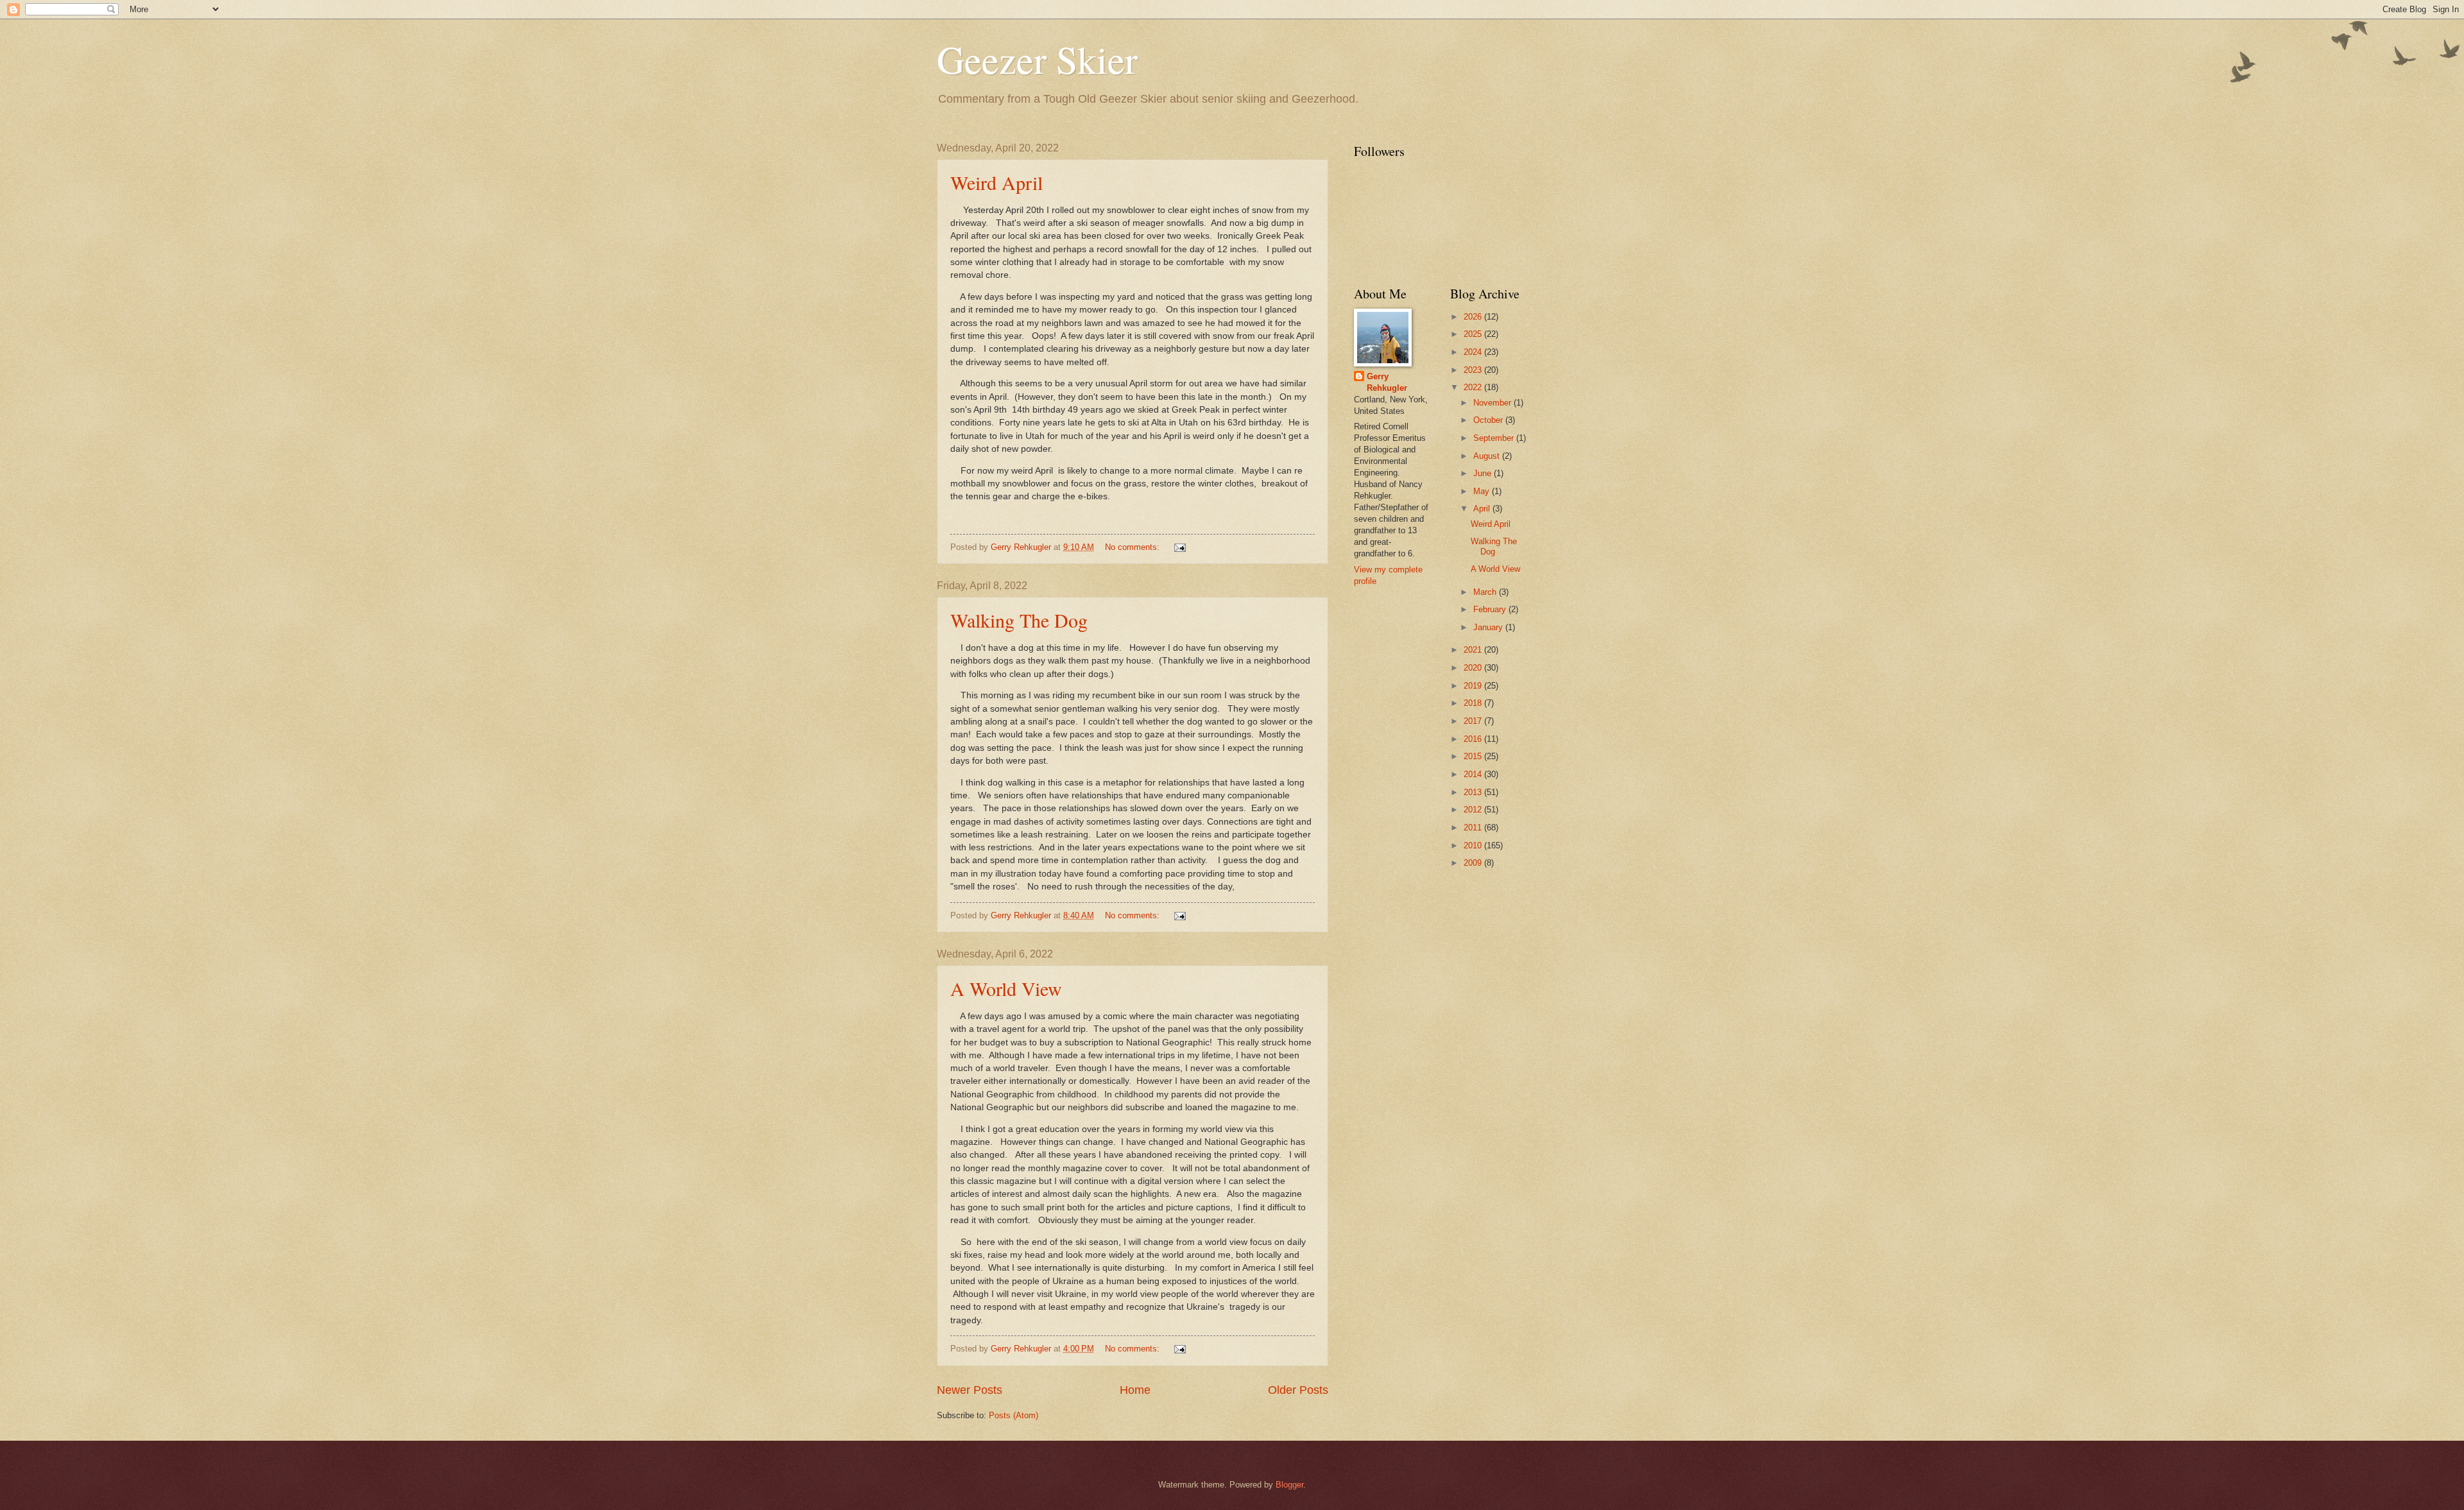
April (1483, 509)
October (1489, 420)
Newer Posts (970, 1390)
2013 (1474, 792)
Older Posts (1298, 1390)
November (1493, 403)
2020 (1474, 668)
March (1486, 592)
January (1489, 627)
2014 (1474, 774)
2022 (1474, 387)
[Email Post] (1179, 547)
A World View (1006, 988)
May (1483, 491)
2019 (1474, 686)
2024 (1474, 352)
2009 (1474, 863)
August (1488, 456)
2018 (1474, 703)
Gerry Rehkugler (1387, 382)
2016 (1474, 739)
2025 (1474, 334)
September (1495, 438)
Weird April (997, 182)
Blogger (1289, 1485)
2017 (1474, 721)
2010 (1474, 845)
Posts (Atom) (1014, 1415)
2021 (1474, 650)
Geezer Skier (1037, 59)
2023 (1474, 370)
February (1491, 609)
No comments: (1134, 547)
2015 (1474, 756)
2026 (1474, 317)
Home (1135, 1390)
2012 (1474, 810)
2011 (1474, 828)
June (1484, 473)
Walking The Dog (1019, 620)
